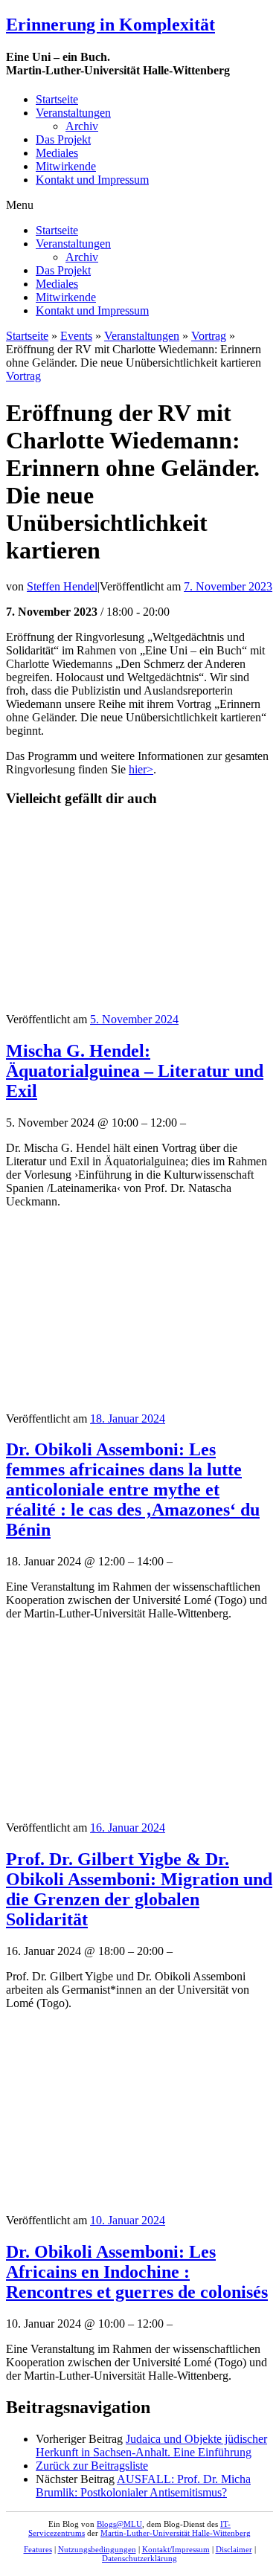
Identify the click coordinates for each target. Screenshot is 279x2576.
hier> (141, 769)
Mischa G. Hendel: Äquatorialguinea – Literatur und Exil (135, 1071)
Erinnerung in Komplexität (110, 25)
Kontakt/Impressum (176, 2549)
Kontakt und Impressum (92, 180)
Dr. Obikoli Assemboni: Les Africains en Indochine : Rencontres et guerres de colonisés (137, 2272)
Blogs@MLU (119, 2524)
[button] (139, 205)
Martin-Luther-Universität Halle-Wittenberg (176, 2533)
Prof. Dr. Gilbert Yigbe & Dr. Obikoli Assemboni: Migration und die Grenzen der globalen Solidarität (139, 1889)
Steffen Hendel (62, 586)
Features (38, 2549)
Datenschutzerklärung (139, 2558)
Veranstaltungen (73, 113)
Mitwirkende (66, 166)
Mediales (57, 153)
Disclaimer (234, 2549)
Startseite (57, 99)
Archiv (82, 126)
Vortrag (209, 336)
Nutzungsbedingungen (97, 2549)
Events (76, 336)
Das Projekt (63, 139)
